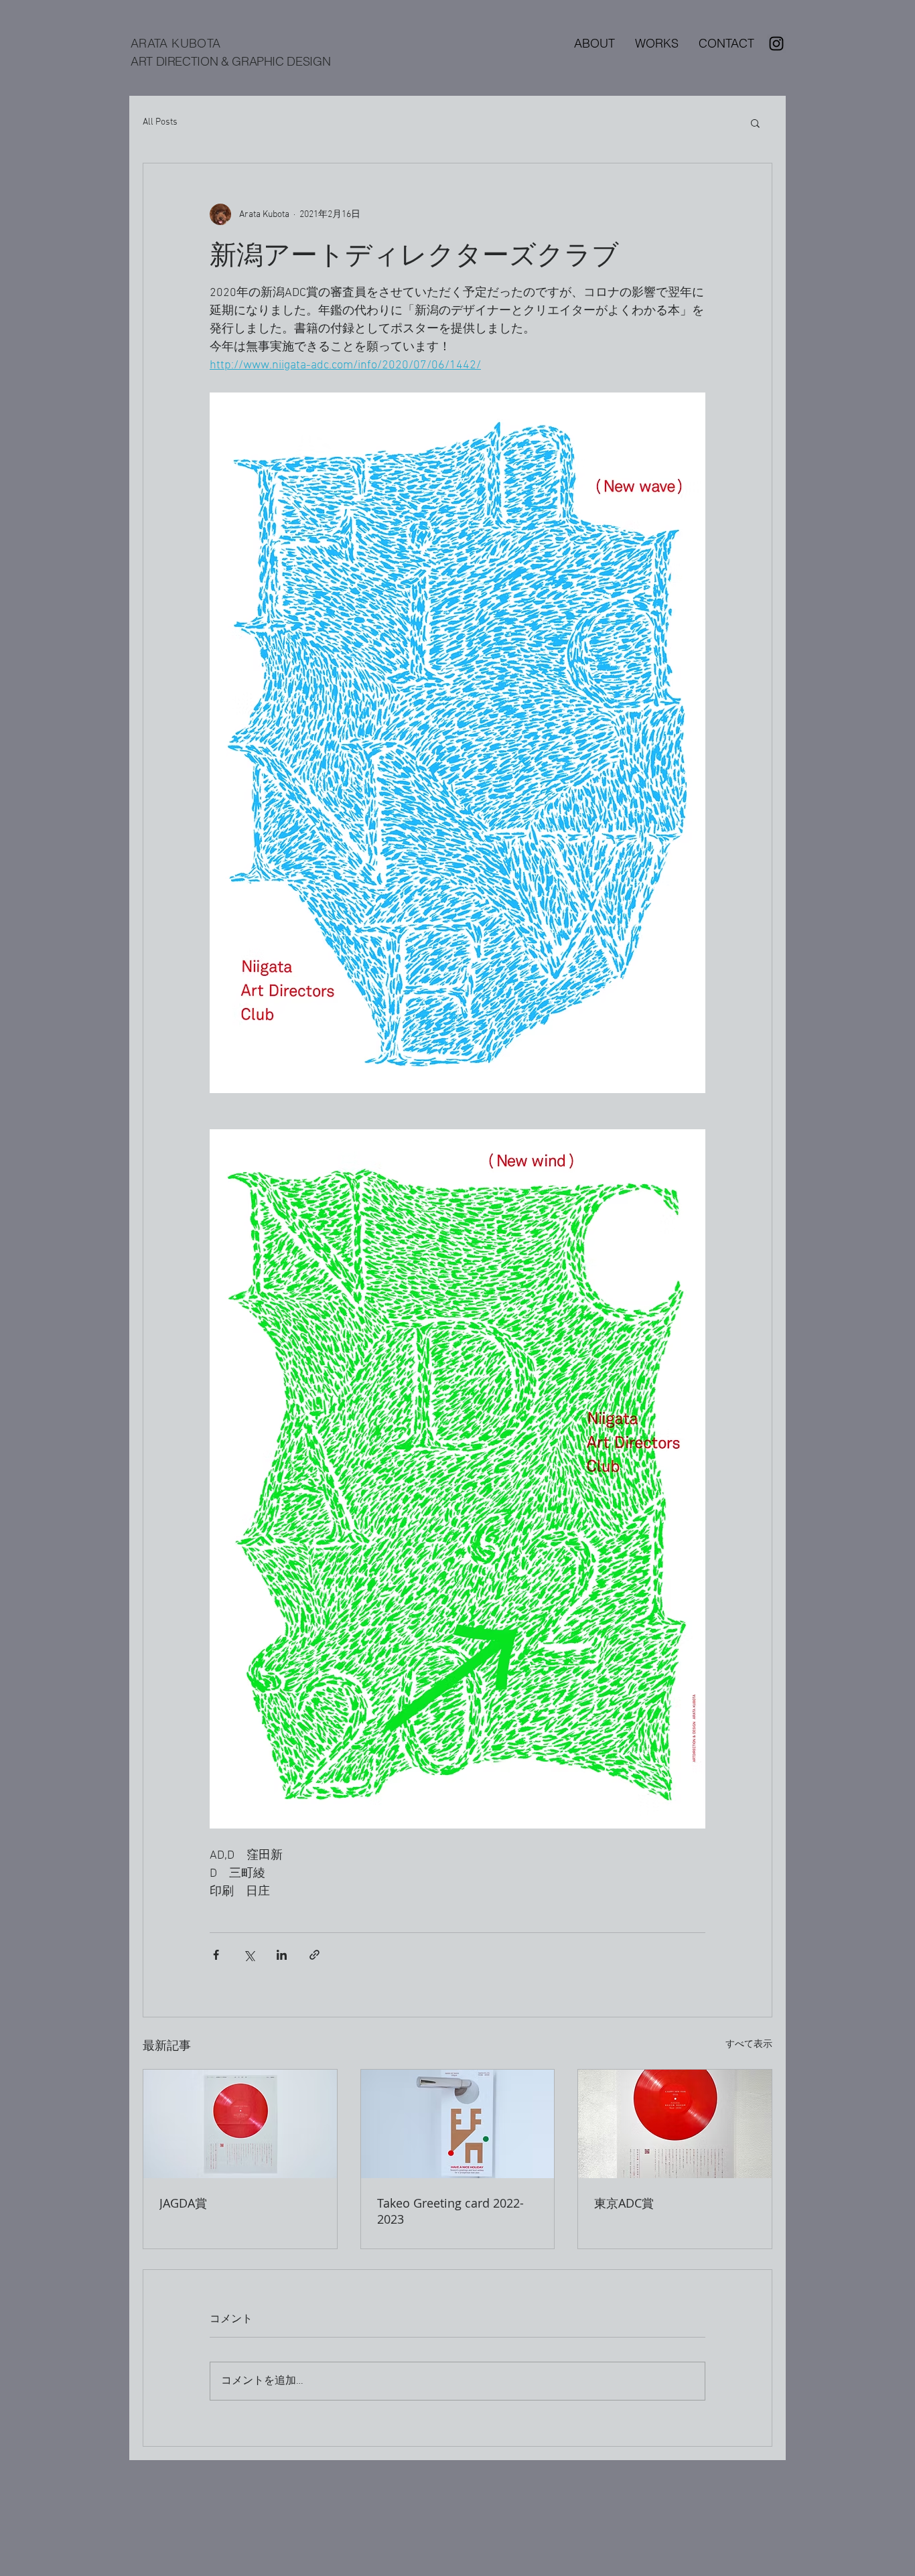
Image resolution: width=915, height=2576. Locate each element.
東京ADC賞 (624, 2203)
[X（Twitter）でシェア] (249, 1955)
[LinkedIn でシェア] (282, 1955)
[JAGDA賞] (240, 2124)
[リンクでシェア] (314, 1955)
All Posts (160, 122)
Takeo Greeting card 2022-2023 (450, 2211)
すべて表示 (749, 2045)
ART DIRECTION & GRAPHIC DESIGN (230, 61)
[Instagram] (776, 44)
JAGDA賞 (183, 2203)
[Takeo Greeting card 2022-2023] (458, 2124)
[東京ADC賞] (675, 2124)
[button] (755, 123)
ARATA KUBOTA (175, 43)
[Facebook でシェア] (216, 1955)
